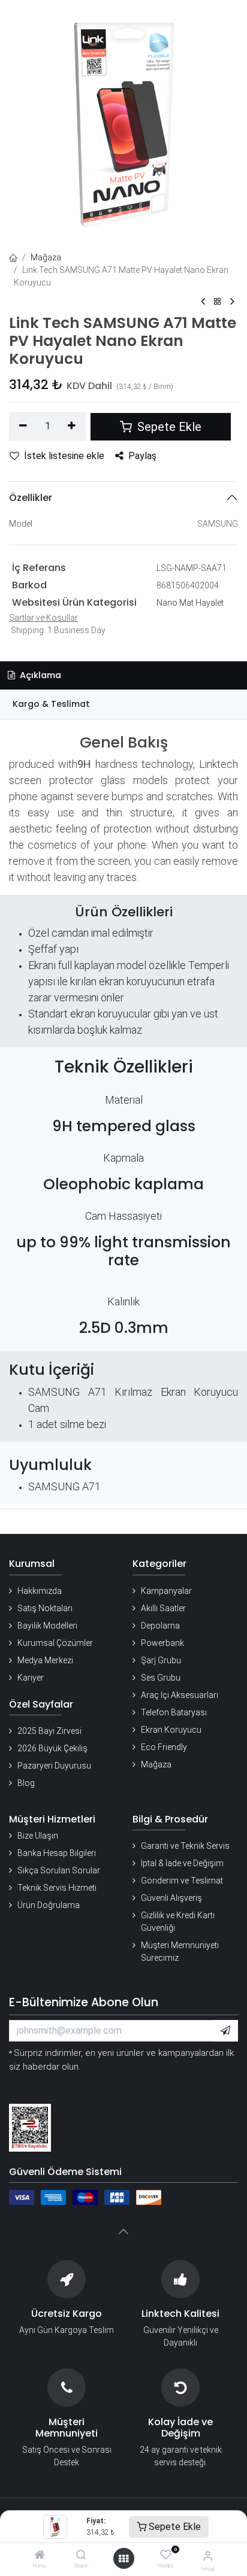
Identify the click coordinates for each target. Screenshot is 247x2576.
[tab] (123, 704)
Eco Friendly (164, 1747)
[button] (225, 2031)
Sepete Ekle (174, 2527)
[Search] (81, 2556)
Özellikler (31, 498)
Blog (26, 1783)
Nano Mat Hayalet (190, 603)
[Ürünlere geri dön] (218, 302)
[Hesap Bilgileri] (208, 2556)
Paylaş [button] (142, 456)
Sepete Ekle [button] (168, 427)
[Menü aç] (123, 2559)
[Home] (40, 2556)
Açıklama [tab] (39, 675)
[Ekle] (72, 426)
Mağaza (46, 257)
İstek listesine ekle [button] (64, 456)
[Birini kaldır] (23, 426)
